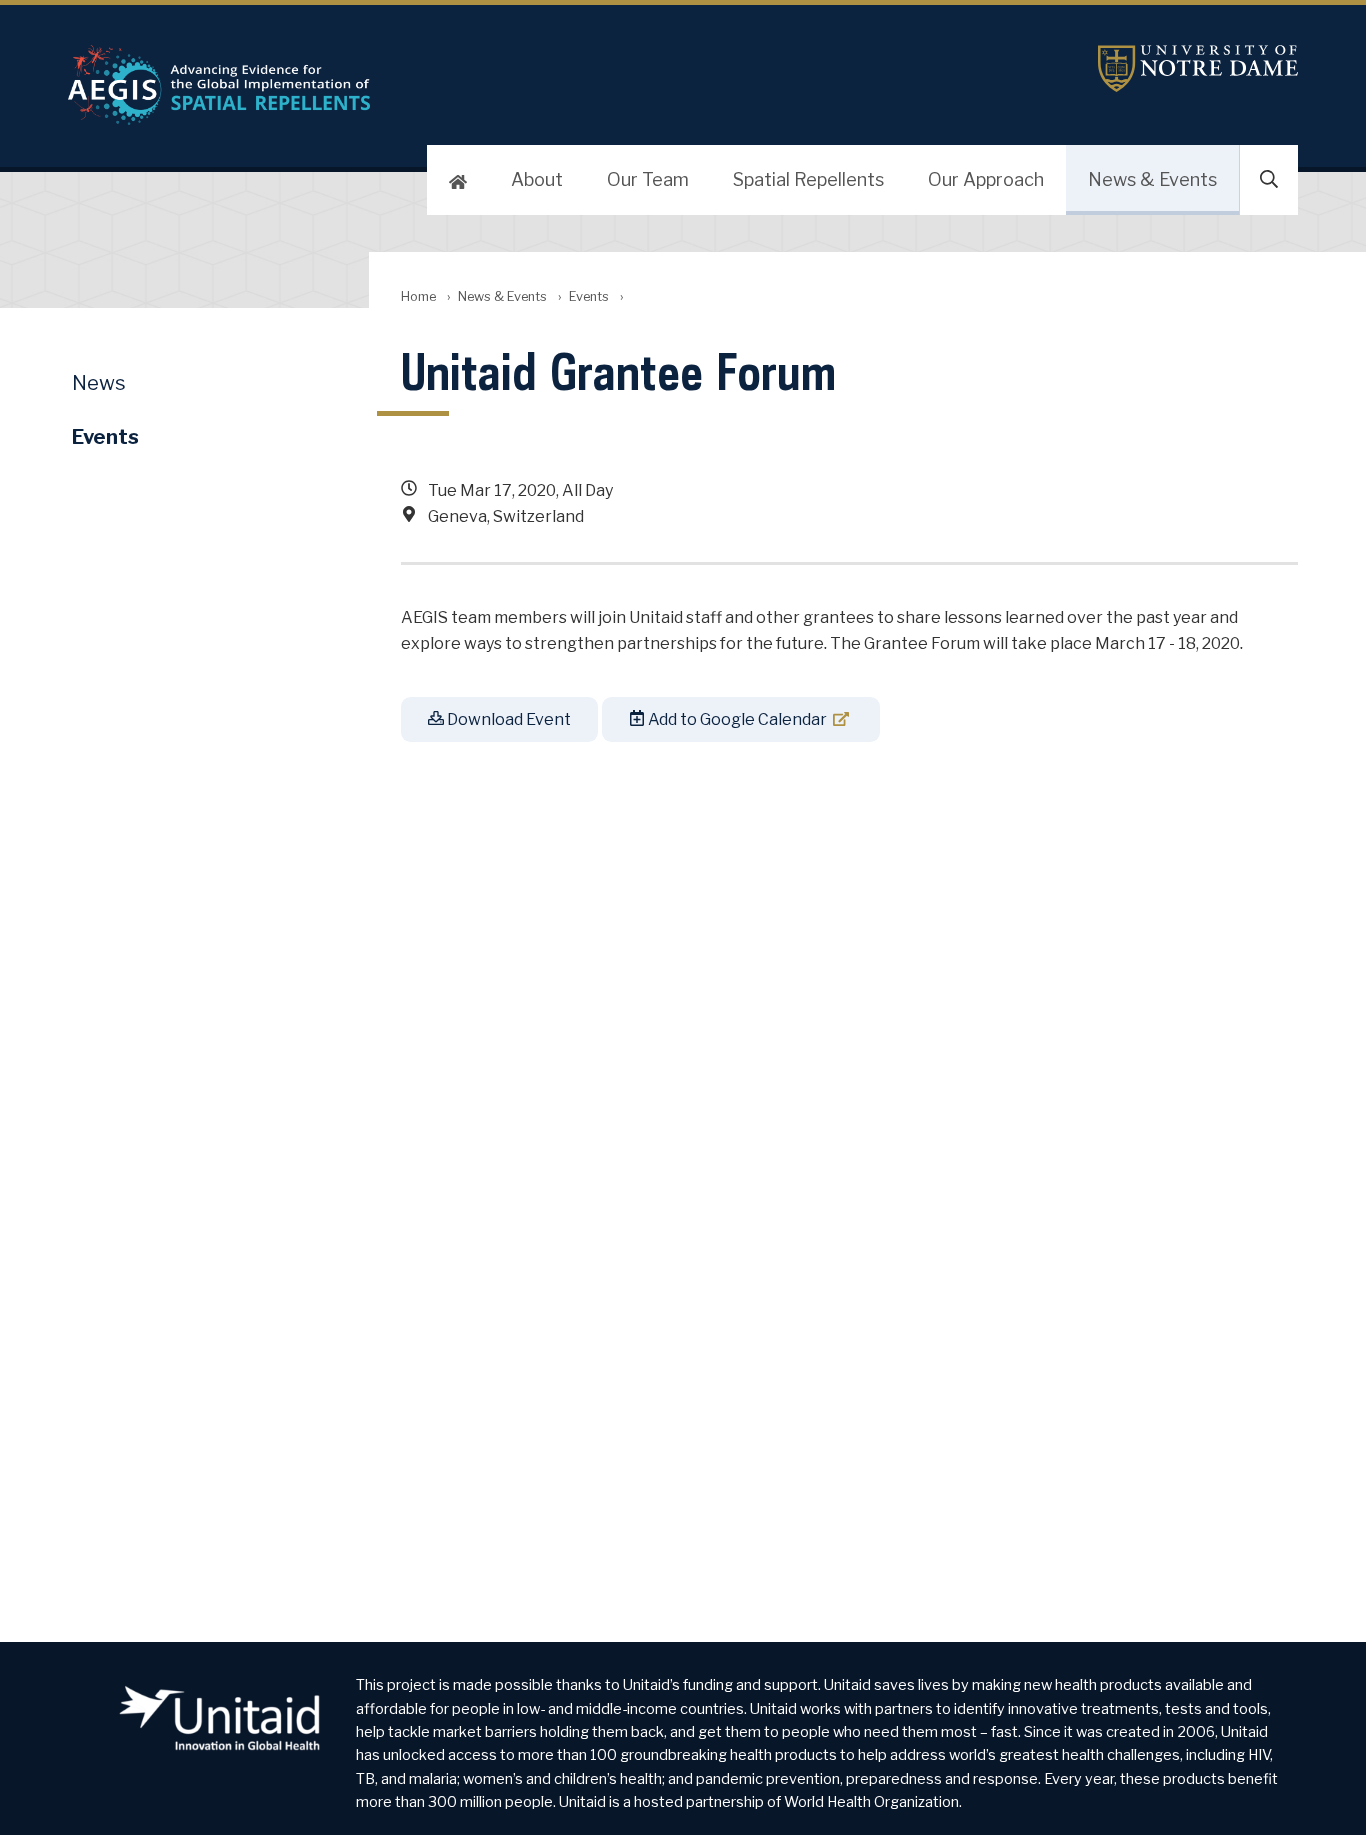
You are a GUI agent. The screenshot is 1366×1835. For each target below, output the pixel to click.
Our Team (648, 179)
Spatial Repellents (808, 179)
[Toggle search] (1269, 180)
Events (589, 296)
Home (418, 296)
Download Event (507, 719)
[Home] (458, 180)
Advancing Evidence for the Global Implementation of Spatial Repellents (478, 85)
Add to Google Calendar (736, 719)
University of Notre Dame (1198, 68)
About (537, 179)
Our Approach (986, 179)
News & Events (1152, 179)
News (99, 383)
